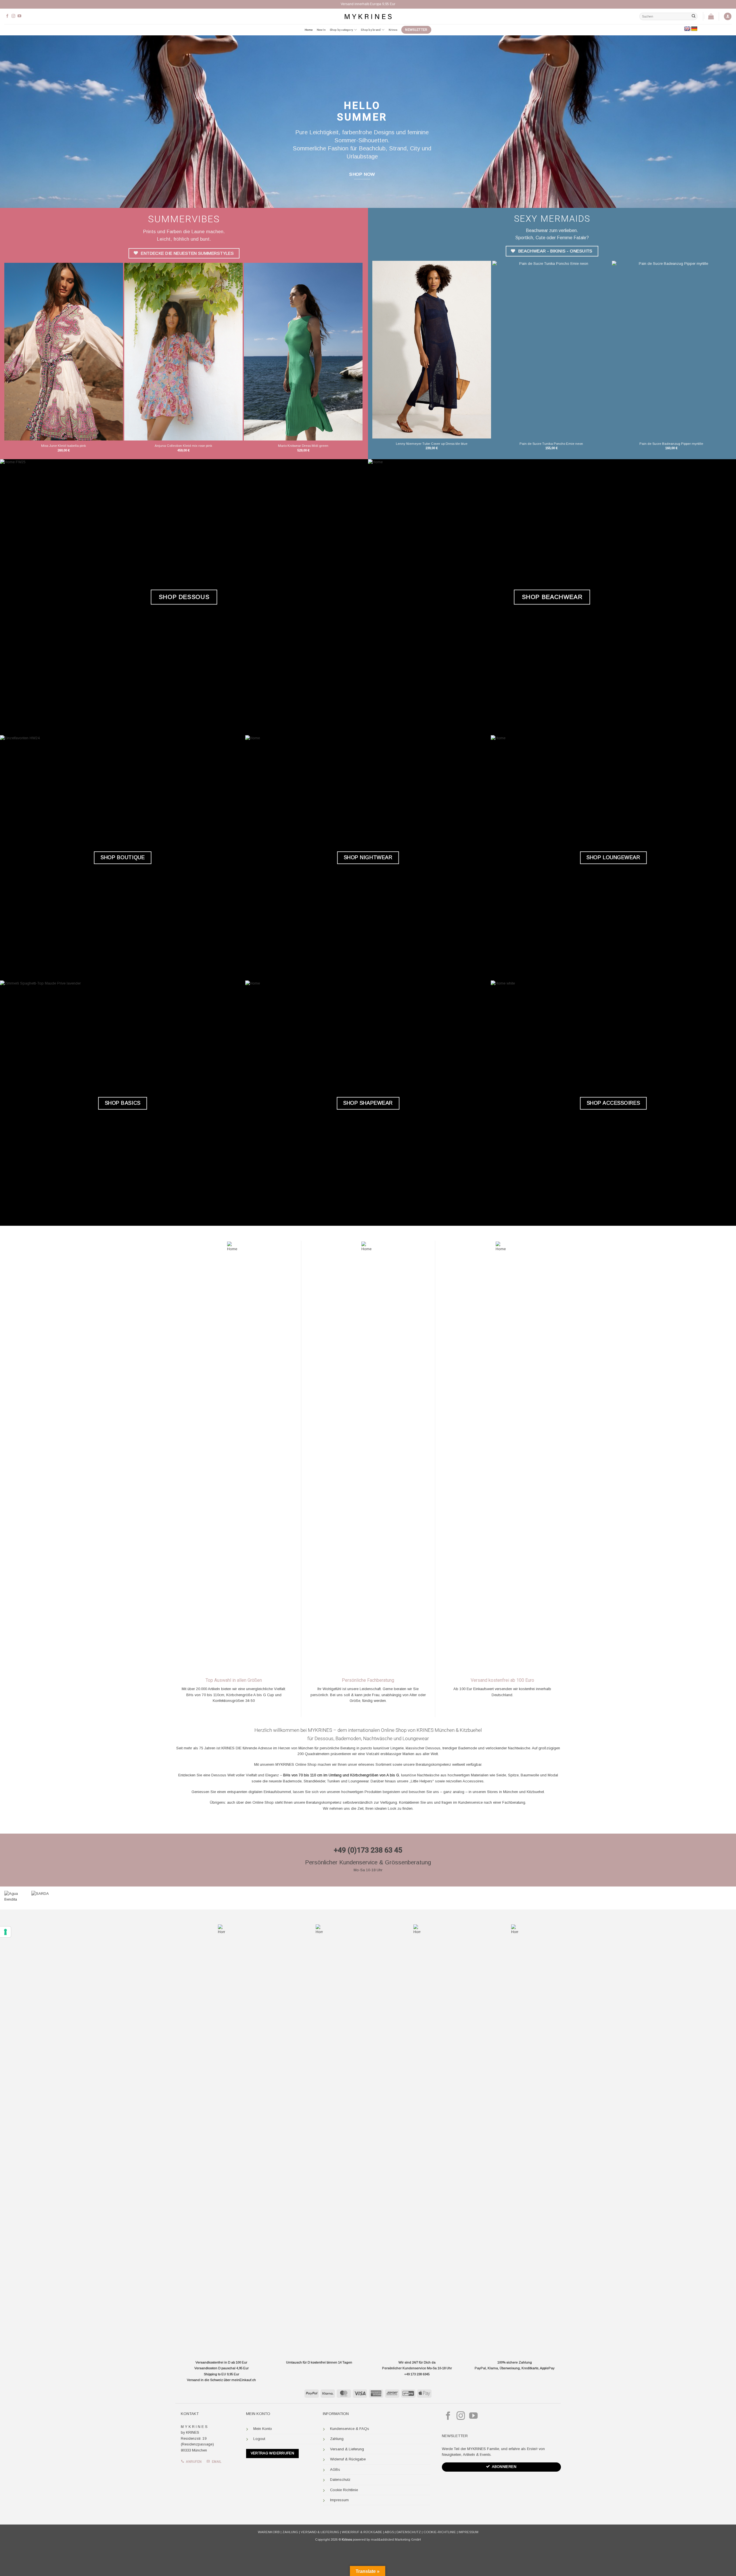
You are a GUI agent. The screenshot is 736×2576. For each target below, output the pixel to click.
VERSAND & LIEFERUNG (320, 2532)
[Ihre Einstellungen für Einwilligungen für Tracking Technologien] (5, 1932)
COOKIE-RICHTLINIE (440, 2532)
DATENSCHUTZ (409, 2532)
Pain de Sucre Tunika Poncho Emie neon (551, 444)
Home (309, 30)
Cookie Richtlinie (344, 2490)
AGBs (335, 2469)
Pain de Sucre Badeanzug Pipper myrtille (671, 444)
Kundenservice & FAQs (350, 2429)
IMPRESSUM (468, 2532)
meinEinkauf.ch (244, 2380)
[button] (728, 17)
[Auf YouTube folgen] (19, 16)
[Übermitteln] (693, 16)
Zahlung (337, 2439)
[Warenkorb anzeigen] (711, 16)
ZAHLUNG (290, 2532)
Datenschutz (340, 2480)
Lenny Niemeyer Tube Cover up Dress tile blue (432, 444)
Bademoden (348, 1738)
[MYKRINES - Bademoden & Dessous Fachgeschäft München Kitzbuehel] (368, 16)
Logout (259, 2439)
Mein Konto (263, 2429)
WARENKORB (269, 2532)
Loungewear (416, 1738)
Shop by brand (371, 30)
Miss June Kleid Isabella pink (64, 446)
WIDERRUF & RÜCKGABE (362, 2532)
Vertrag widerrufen (273, 2453)
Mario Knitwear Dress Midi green (303, 446)
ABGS (389, 2532)
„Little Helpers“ (422, 1781)
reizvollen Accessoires (465, 1781)
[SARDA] (56, 1898)
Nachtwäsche (378, 1738)
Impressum (339, 2500)
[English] (687, 29)
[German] (694, 29)
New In (321, 30)
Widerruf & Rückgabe (348, 2459)
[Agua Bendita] (13, 1898)
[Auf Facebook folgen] (7, 16)
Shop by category (341, 30)
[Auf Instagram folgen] (13, 16)
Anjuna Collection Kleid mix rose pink (183, 446)
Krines (393, 30)
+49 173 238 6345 (417, 2374)
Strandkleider (314, 1781)
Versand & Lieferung (347, 2449)
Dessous (324, 1738)
